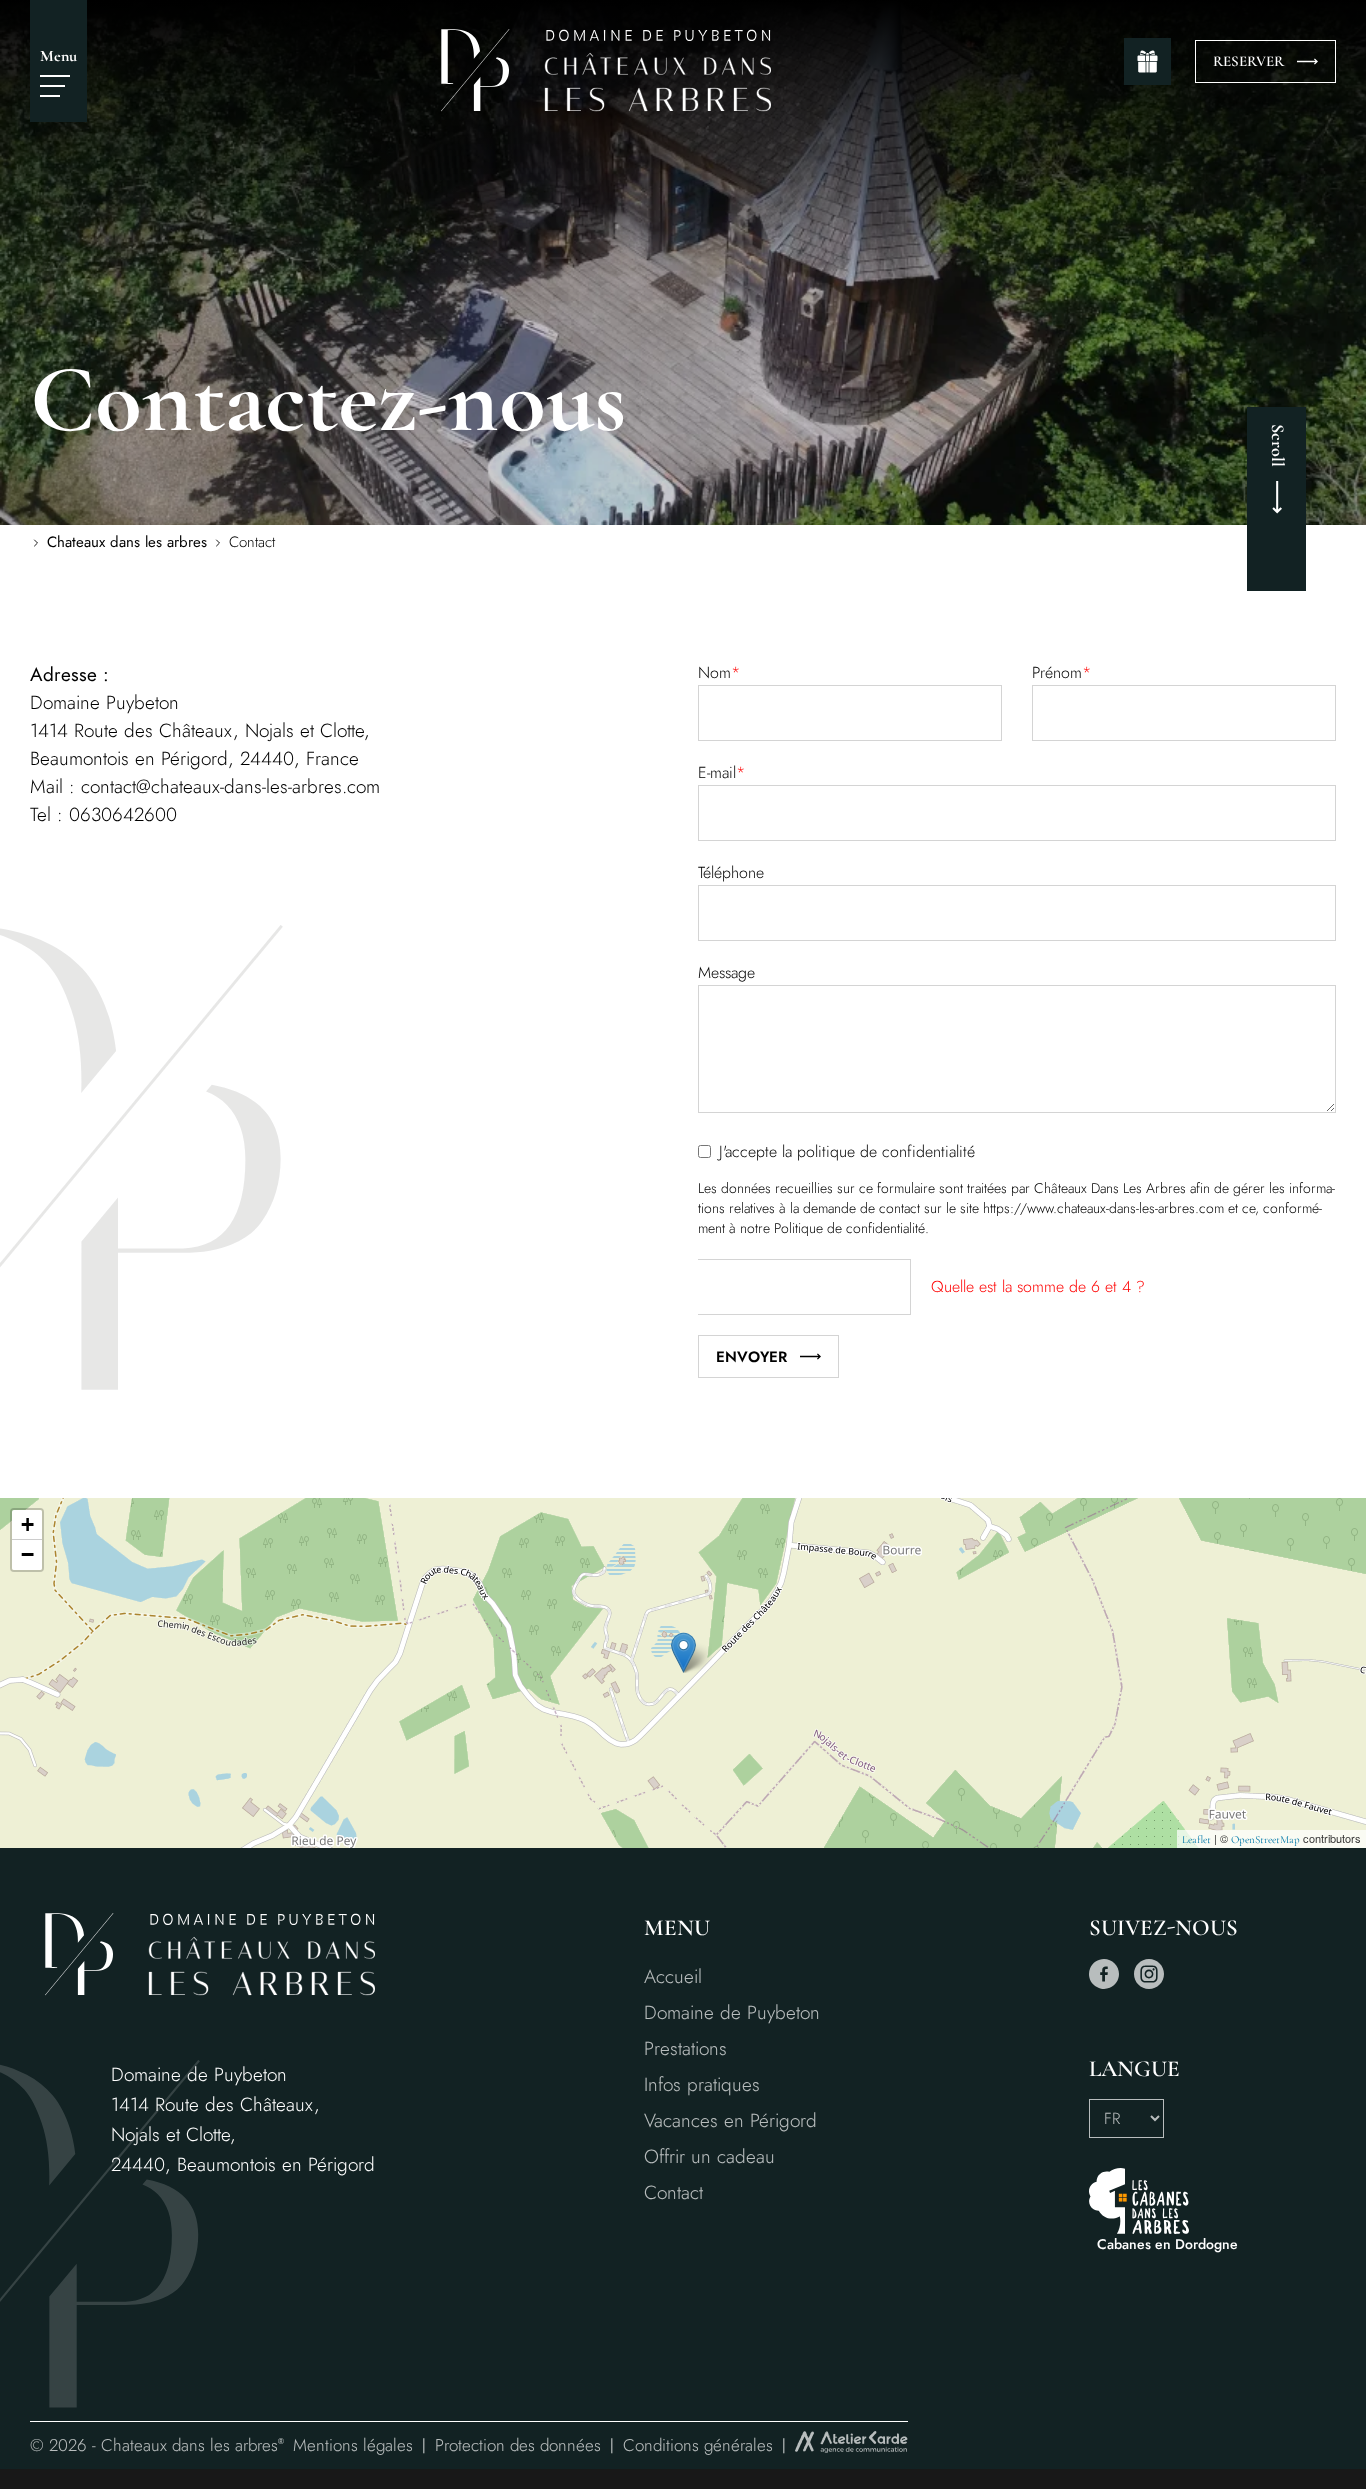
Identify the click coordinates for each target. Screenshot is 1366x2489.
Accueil (673, 1976)
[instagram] (1149, 1984)
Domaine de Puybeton (732, 2012)
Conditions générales (698, 2445)
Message (726, 972)
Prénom (1061, 672)
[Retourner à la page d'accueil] (606, 107)
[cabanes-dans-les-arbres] (1163, 2201)
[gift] (1147, 61)
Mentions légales (353, 2445)
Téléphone (731, 872)
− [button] (27, 1554)
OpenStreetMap (1265, 1839)
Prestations (685, 2048)
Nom (719, 672)
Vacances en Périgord (730, 2120)
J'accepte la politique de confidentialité (847, 1151)
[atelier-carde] (851, 2445)
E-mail (721, 772)
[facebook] (1104, 1984)
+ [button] (27, 1524)
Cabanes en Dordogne (1167, 2244)
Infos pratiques (702, 2084)
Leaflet (1196, 1839)
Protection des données (518, 2445)
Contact (673, 2192)
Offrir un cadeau (709, 2156)
